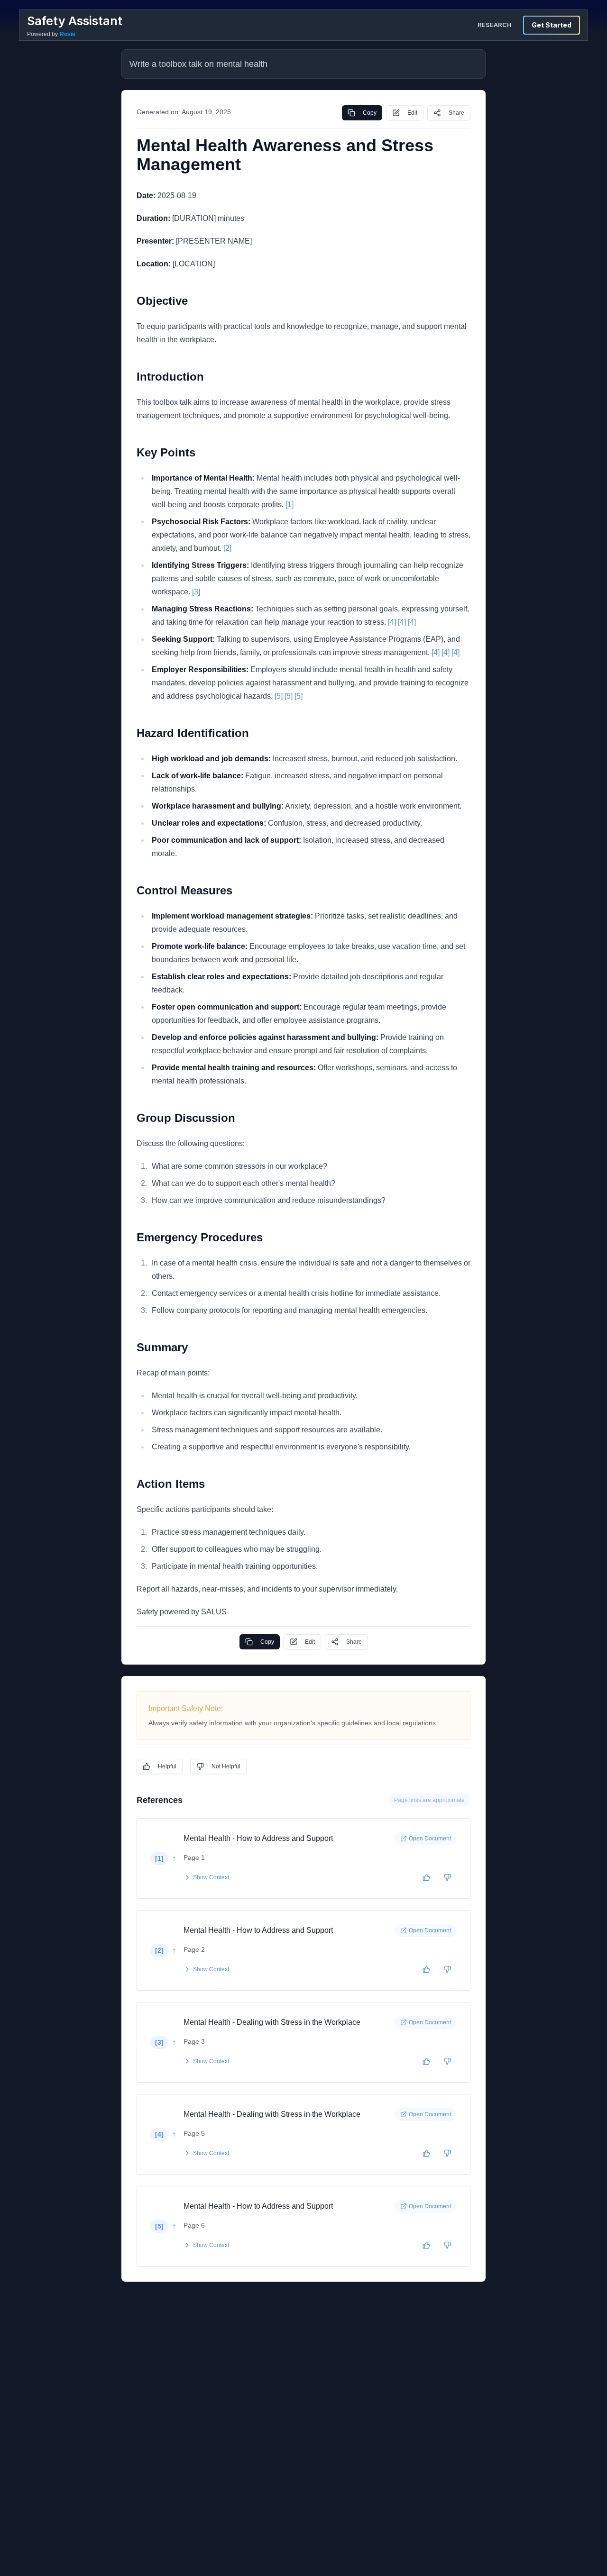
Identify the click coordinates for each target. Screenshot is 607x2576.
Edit (412, 113)
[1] (290, 505)
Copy (370, 113)
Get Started (552, 25)
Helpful (167, 1766)
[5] (279, 696)
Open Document (430, 1839)
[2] (227, 548)
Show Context (211, 1877)
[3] (196, 592)
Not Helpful (226, 1766)
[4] (392, 622)
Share (456, 113)
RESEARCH (495, 25)
